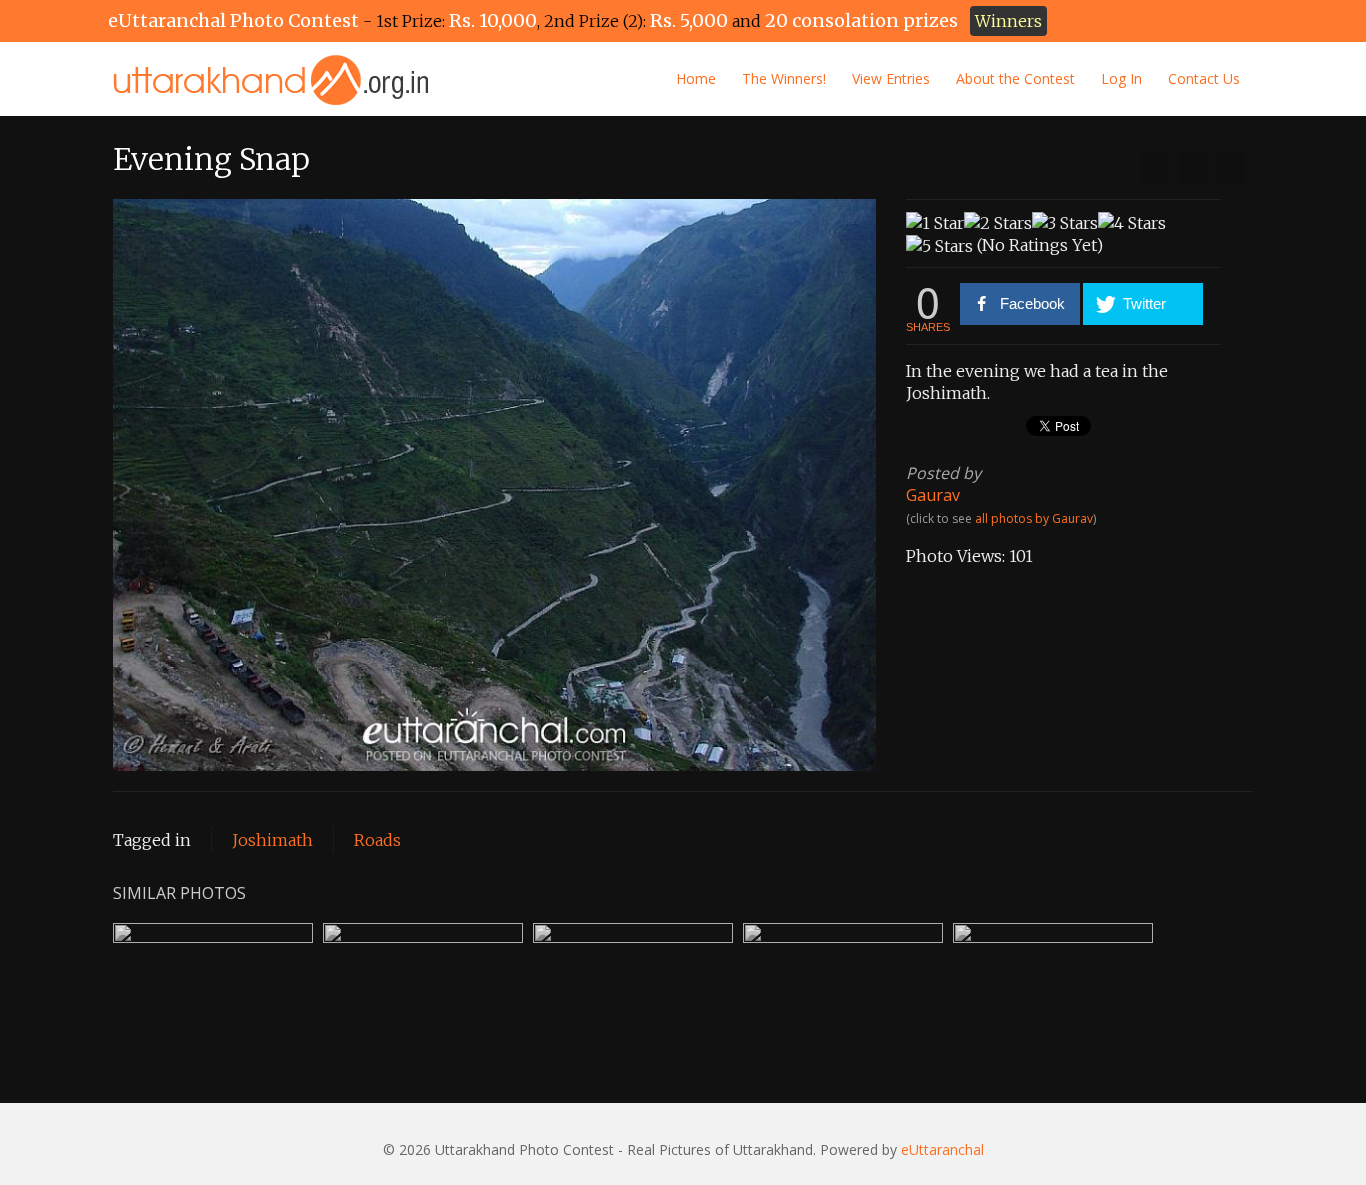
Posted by (943, 473)
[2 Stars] (998, 223)
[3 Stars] (1065, 223)
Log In (1121, 78)
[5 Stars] (939, 246)
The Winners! (784, 78)
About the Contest (1015, 78)
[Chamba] (1155, 168)
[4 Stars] (1132, 223)
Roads (377, 840)
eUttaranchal (942, 1149)
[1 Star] (935, 223)
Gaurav (933, 495)
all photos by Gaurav (1034, 518)
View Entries (891, 78)
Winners (1008, 21)
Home (696, 78)
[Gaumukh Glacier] (1231, 168)
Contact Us (1204, 78)
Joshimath (272, 840)
